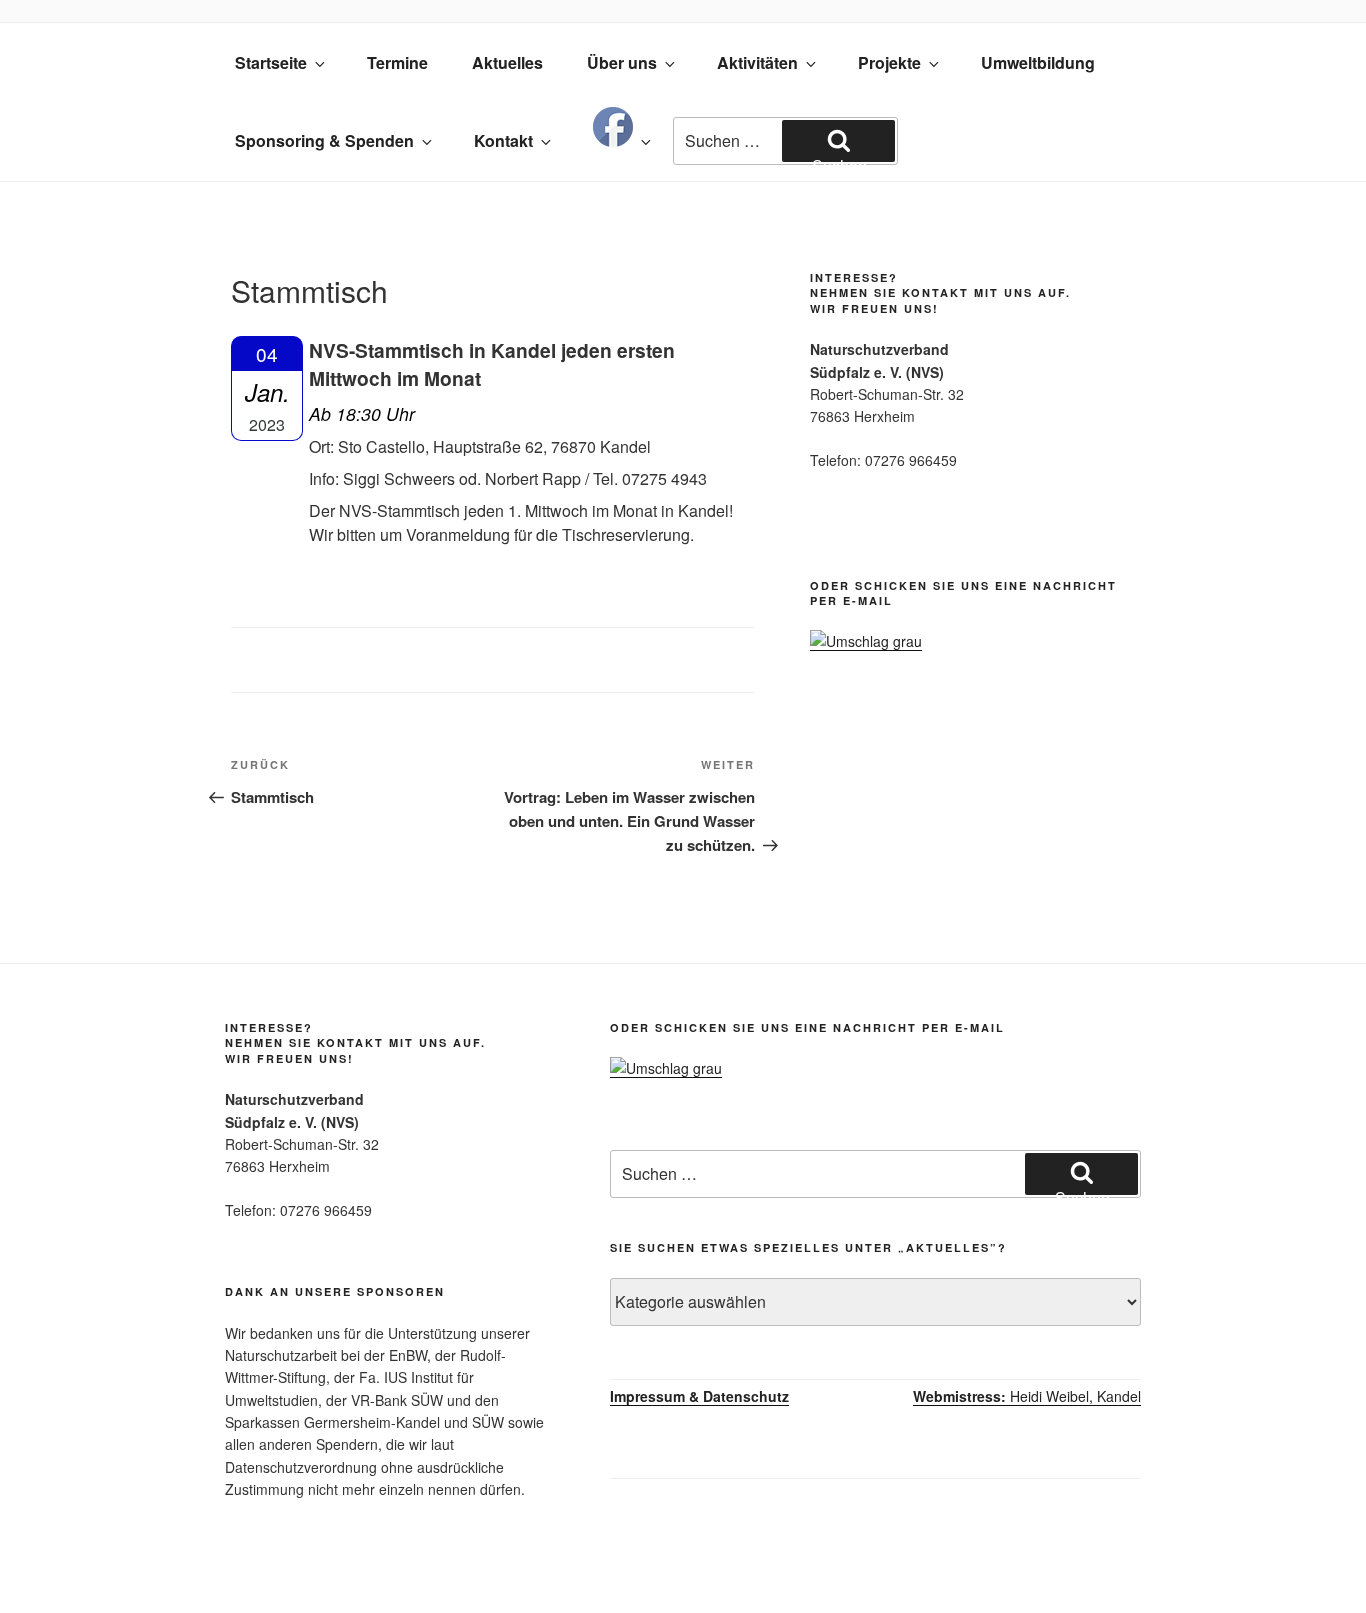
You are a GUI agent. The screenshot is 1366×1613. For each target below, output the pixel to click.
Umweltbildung (1038, 62)
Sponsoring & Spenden (324, 140)
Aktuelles (507, 62)
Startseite (271, 62)
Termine (397, 62)
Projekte (889, 62)
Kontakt (503, 140)
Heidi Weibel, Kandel (1027, 1396)
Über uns (622, 62)
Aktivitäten (757, 62)
